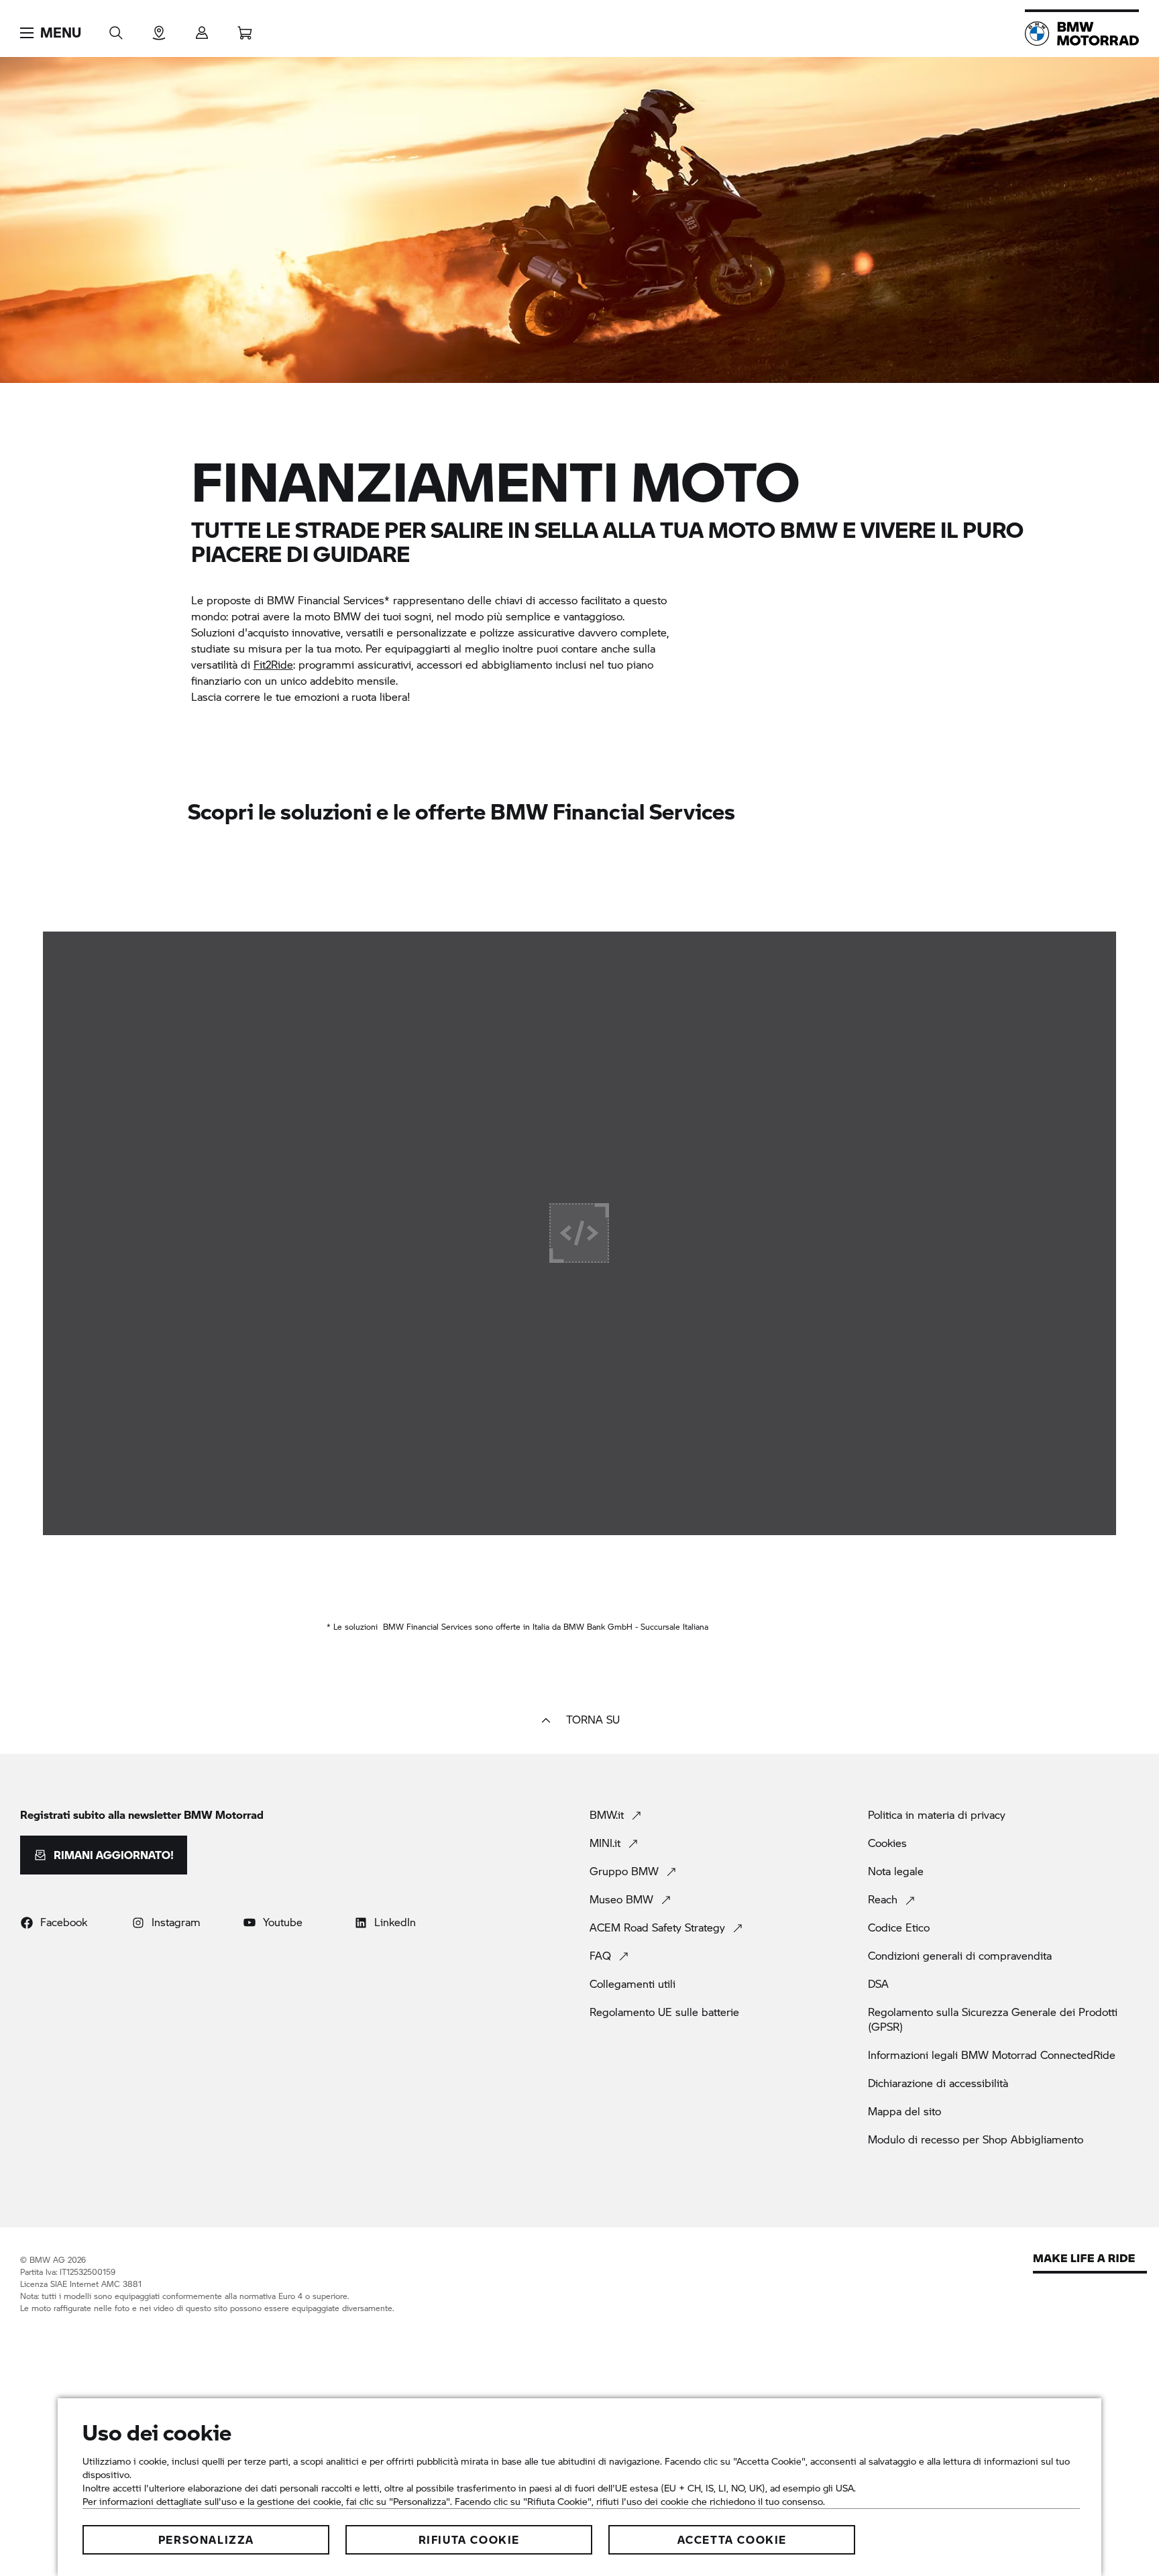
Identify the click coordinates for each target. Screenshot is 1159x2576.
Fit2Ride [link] (273, 664)
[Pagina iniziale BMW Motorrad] (1082, 34)
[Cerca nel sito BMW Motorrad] (116, 29)
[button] (51, 33)
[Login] (202, 29)
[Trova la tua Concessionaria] (159, 29)
